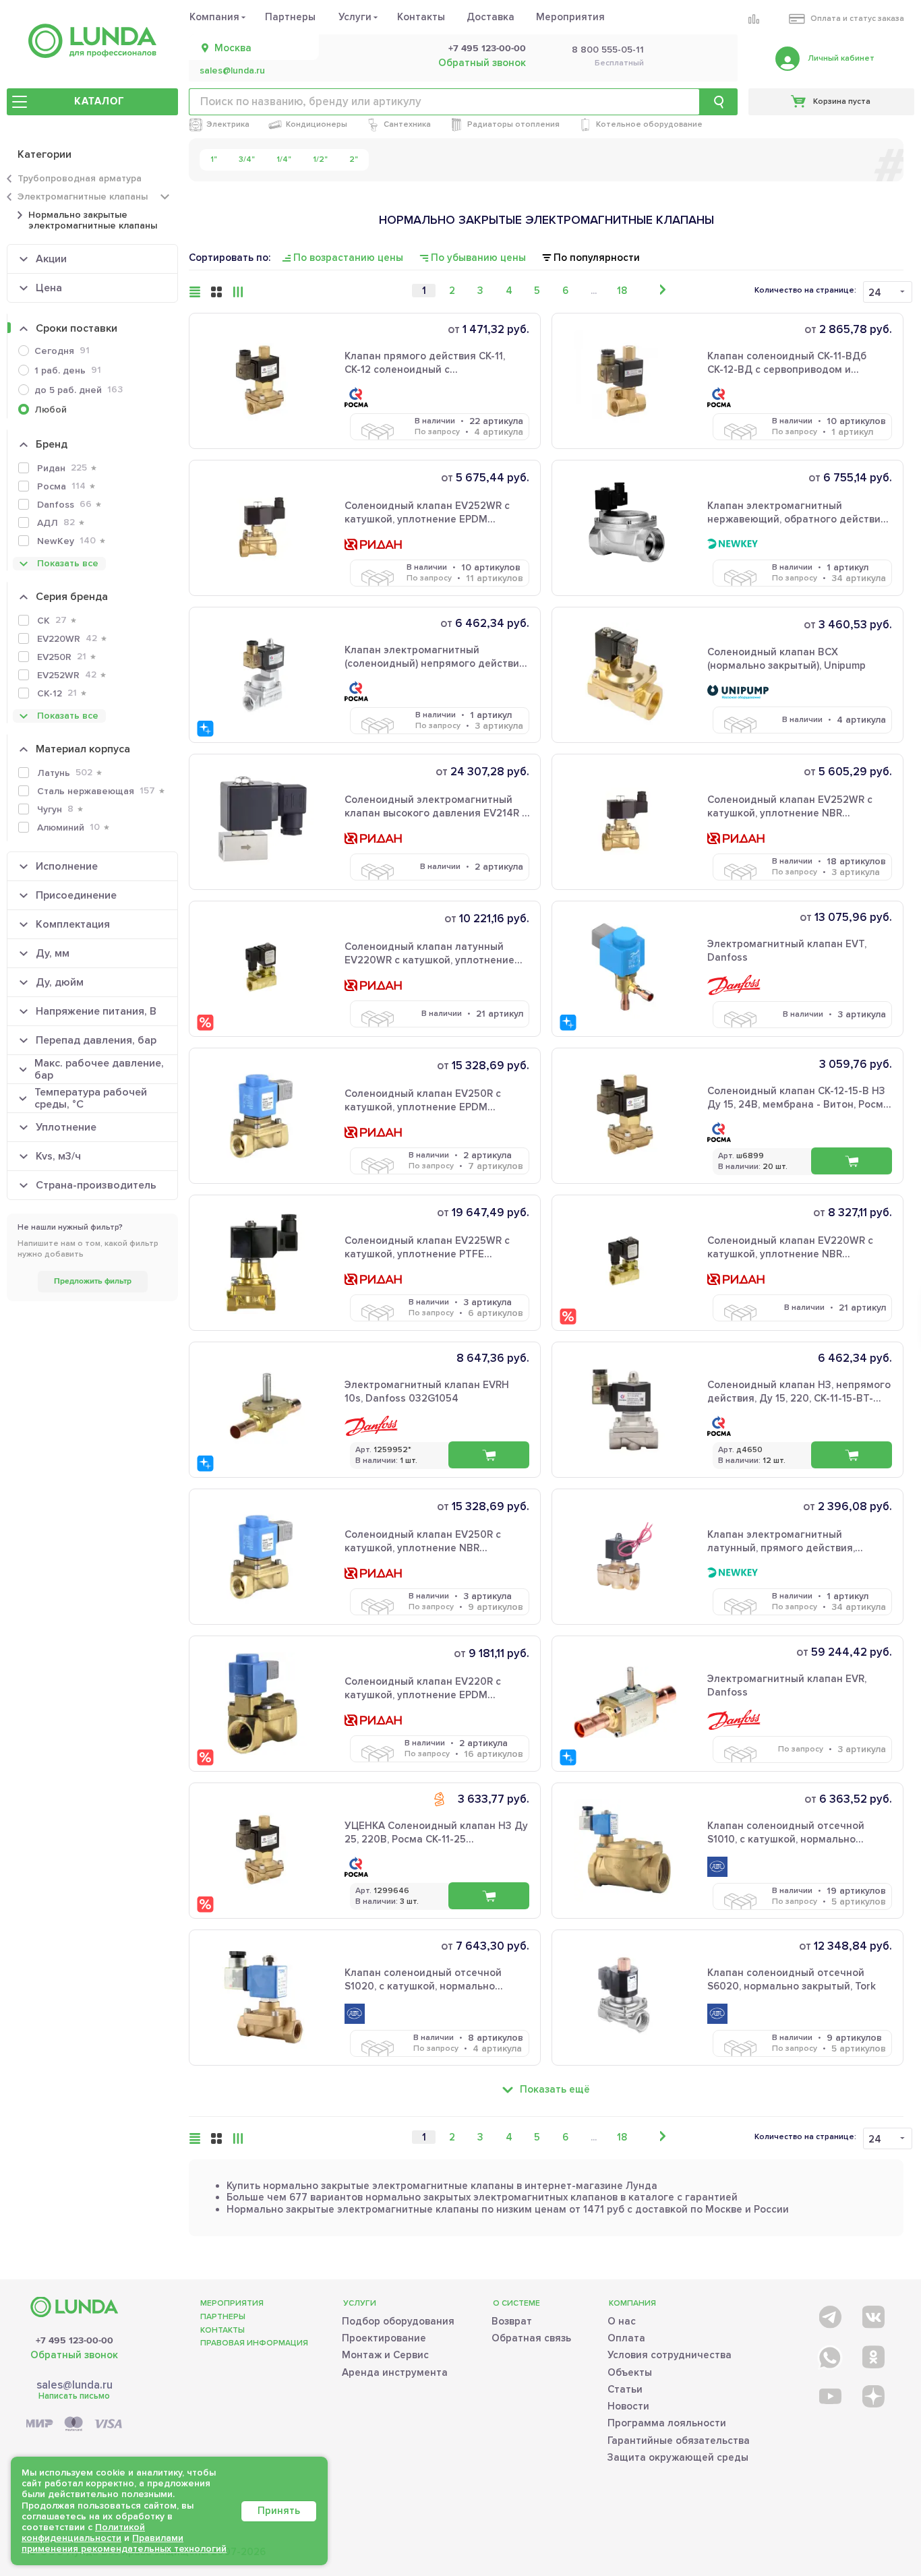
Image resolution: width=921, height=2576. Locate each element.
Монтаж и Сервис (385, 2355)
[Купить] (489, 1455)
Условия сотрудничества (670, 2355)
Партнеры (290, 17)
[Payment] (74, 2425)
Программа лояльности (667, 2423)
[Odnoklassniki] (872, 2355)
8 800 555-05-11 (608, 50)
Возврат (512, 2321)
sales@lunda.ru (232, 71)
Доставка (491, 17)
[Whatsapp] (829, 2355)
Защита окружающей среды (678, 2457)
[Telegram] (829, 2314)
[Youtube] (829, 2396)
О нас (622, 2321)
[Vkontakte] (872, 2314)
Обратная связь (531, 2338)
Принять (279, 2511)
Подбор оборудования (398, 2321)
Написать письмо (74, 2396)
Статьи (625, 2389)
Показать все (68, 563)
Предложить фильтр (93, 1281)
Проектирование (384, 2338)
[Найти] (719, 102)
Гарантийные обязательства (679, 2440)
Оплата (626, 2338)
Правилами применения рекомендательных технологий (124, 2543)
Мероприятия (570, 17)
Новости (628, 2406)
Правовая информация (254, 2343)
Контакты (421, 17)
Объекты (630, 2372)
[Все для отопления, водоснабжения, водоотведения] (92, 41)
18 (622, 291)
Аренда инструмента (395, 2372)
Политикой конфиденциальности (83, 2533)
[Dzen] (872, 2396)
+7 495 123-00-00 (487, 49)
